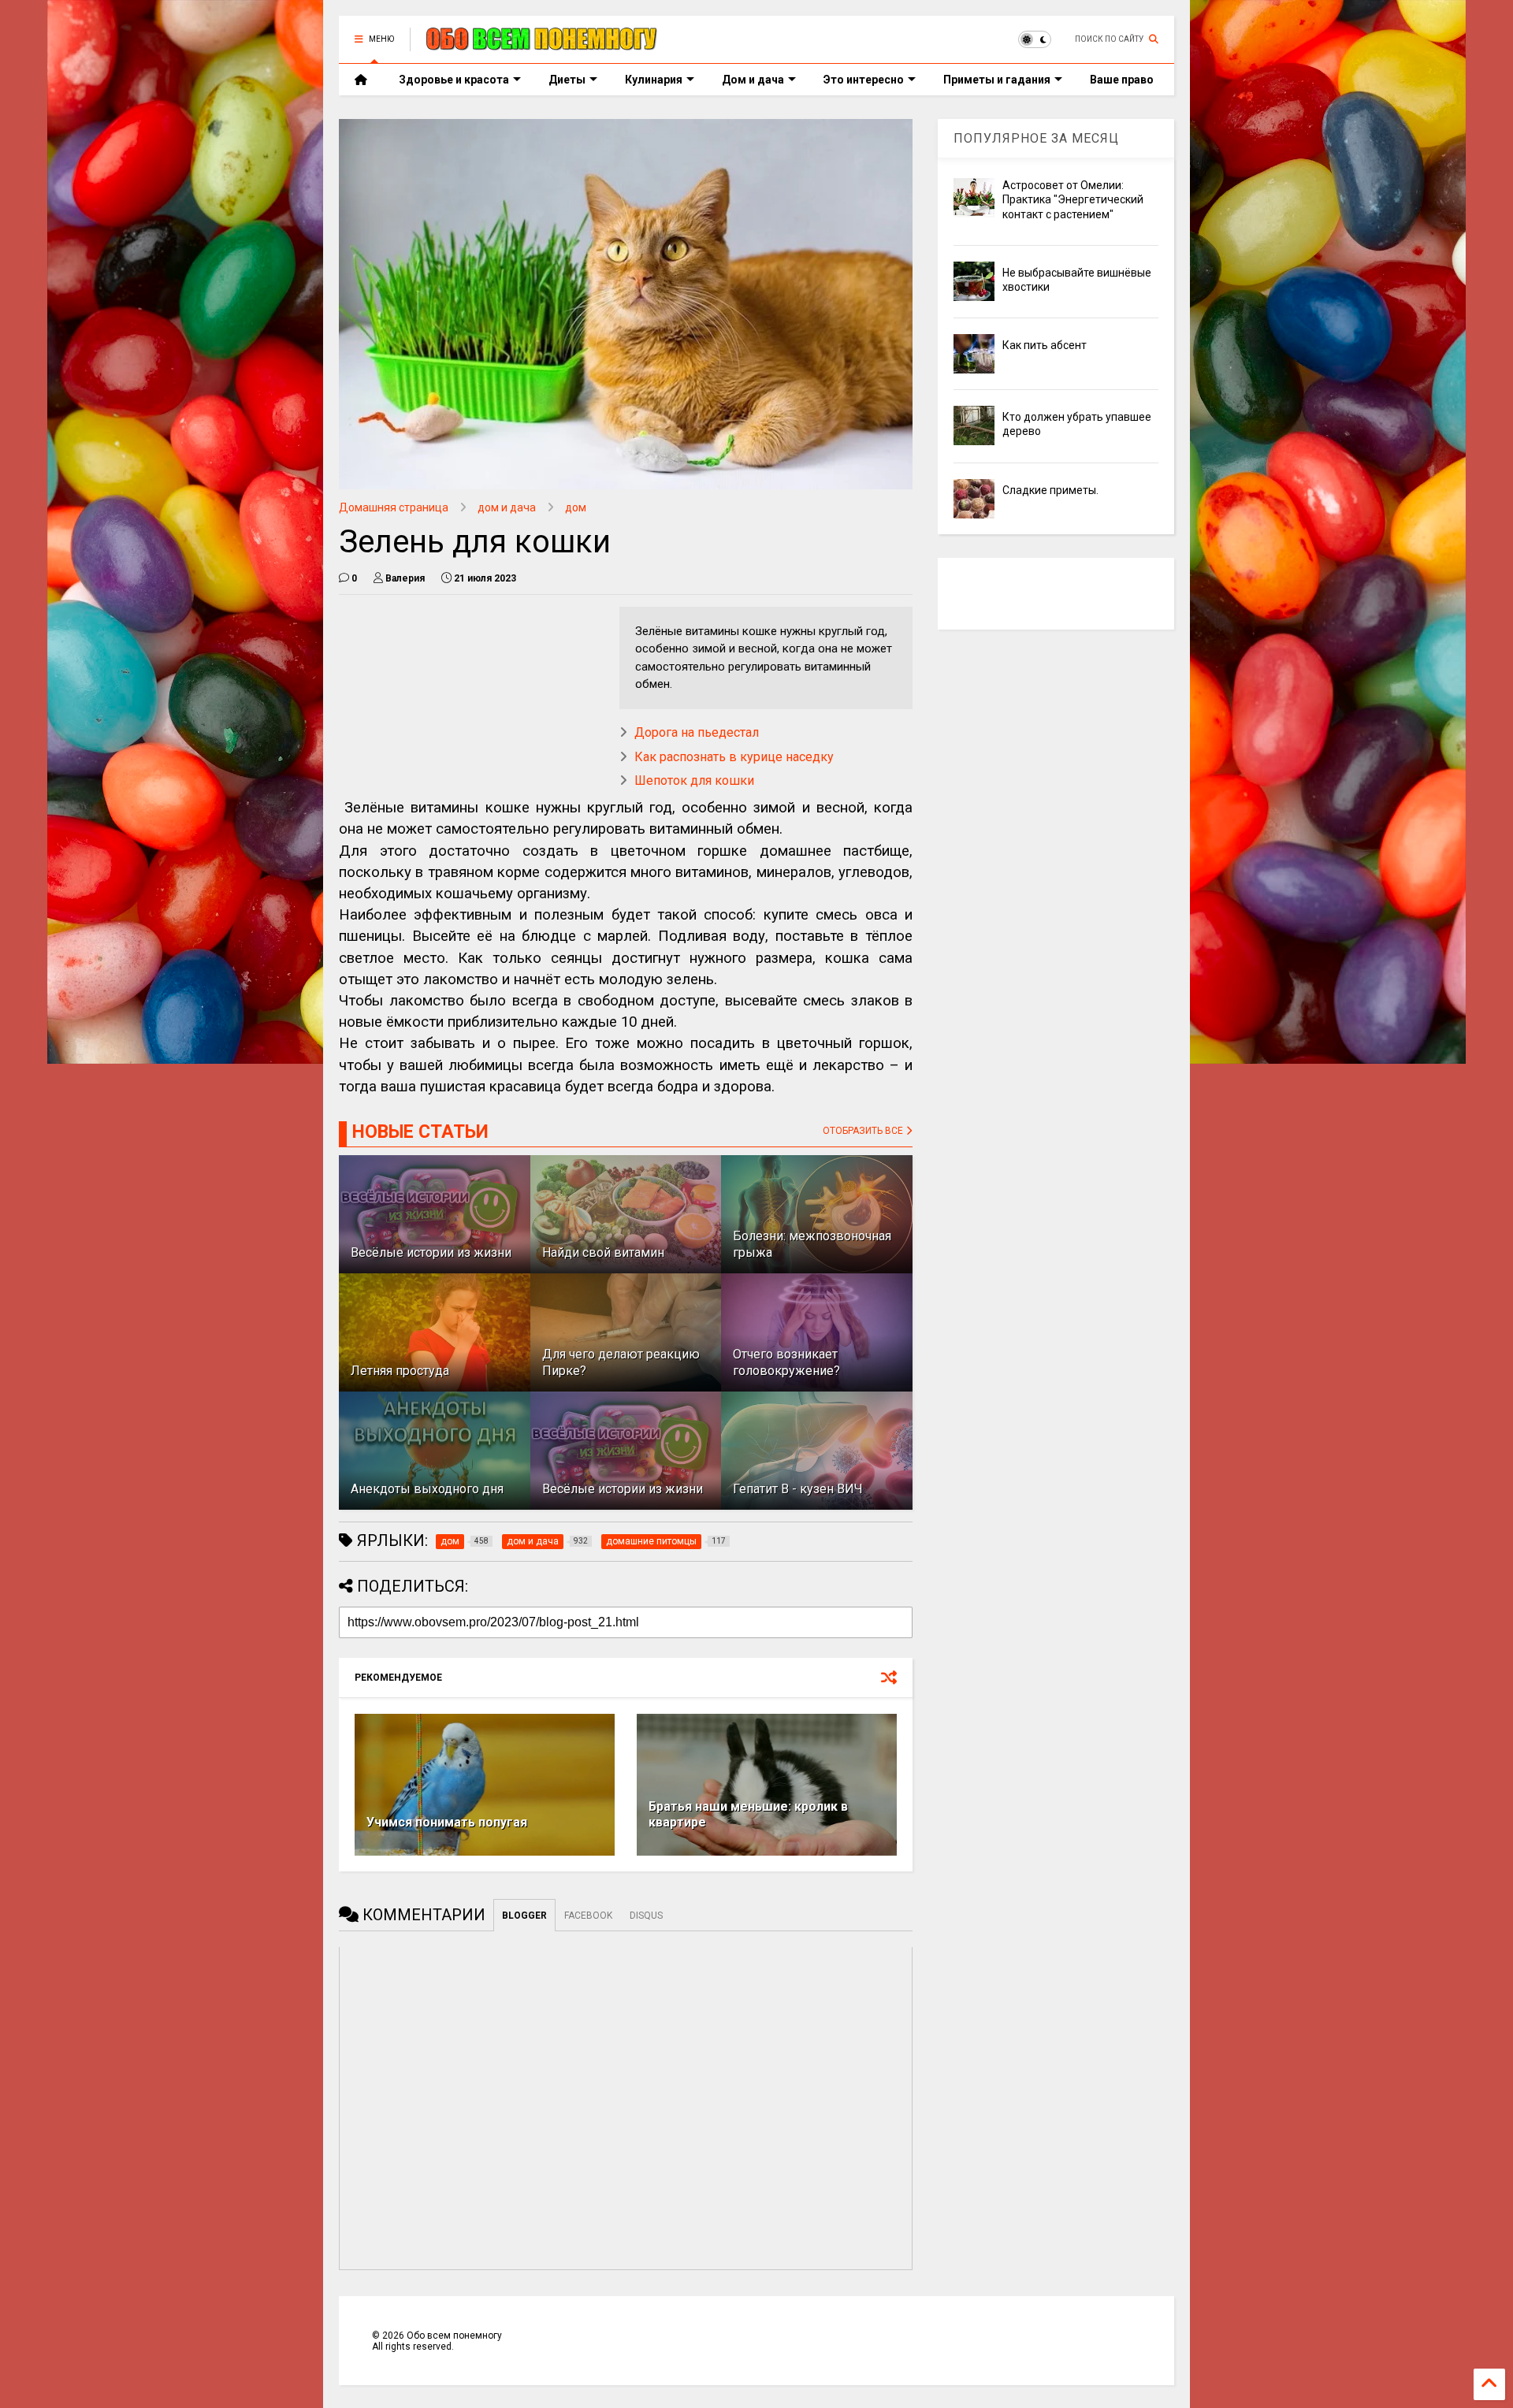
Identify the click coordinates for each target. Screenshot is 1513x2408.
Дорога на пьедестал (697, 732)
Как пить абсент (1045, 345)
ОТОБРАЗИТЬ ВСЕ (864, 1131)
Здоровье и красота (454, 80)
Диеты (567, 80)
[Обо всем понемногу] (542, 44)
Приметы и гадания (997, 80)
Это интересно (864, 80)
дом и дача (507, 507)
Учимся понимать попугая (447, 1822)
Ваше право (1122, 80)
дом (576, 507)
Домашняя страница (394, 507)
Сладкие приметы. (1050, 490)
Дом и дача (753, 80)
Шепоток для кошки (694, 780)
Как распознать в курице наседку (734, 757)
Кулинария (654, 80)
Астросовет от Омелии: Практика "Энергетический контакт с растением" (1073, 199)
